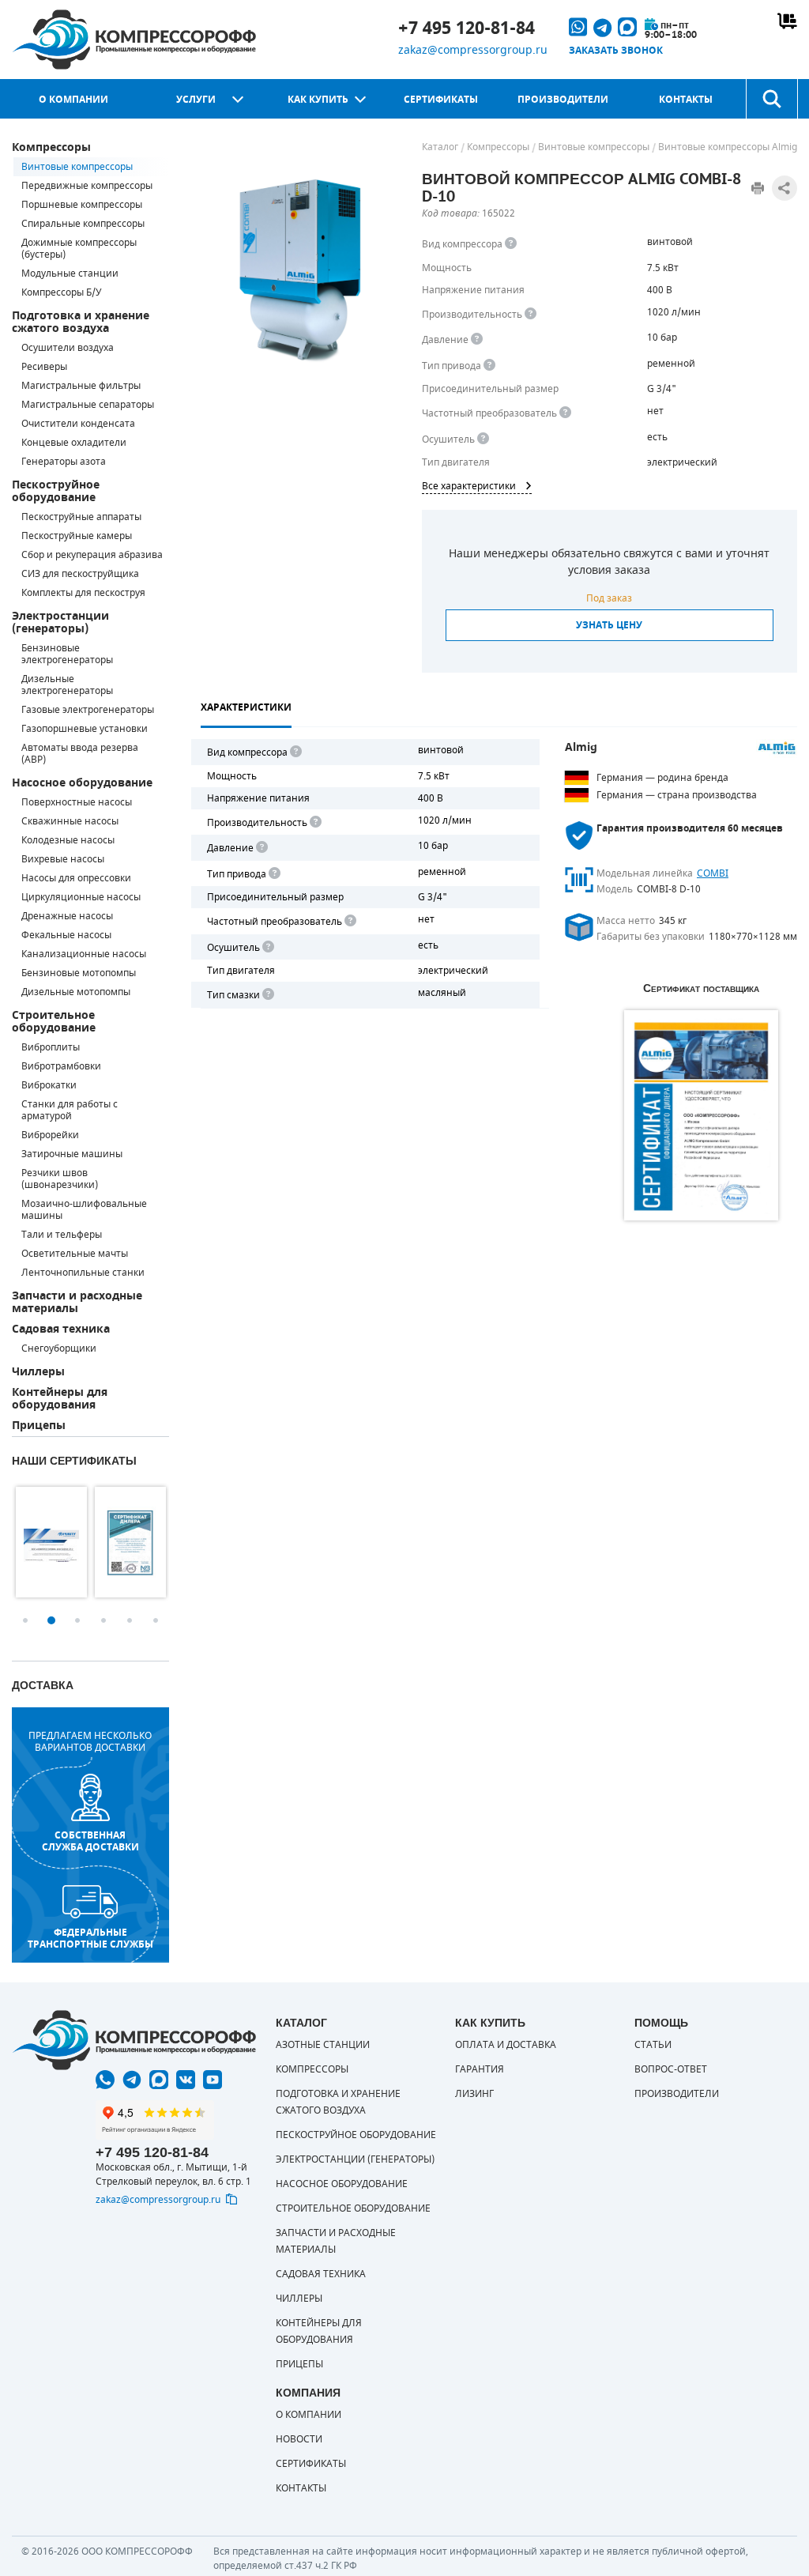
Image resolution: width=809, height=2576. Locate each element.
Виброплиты (51, 1047)
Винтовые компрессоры (77, 167)
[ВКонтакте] (186, 2080)
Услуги (196, 100)
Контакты (686, 100)
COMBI (713, 873)
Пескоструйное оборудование (56, 491)
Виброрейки (50, 1135)
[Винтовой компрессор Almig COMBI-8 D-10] (299, 270)
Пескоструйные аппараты (81, 517)
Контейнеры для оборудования (60, 1399)
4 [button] (103, 1620)
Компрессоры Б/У (61, 292)
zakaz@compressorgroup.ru (473, 50)
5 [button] (130, 1620)
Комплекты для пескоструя (83, 593)
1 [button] (25, 1620)
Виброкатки (49, 1085)
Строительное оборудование (54, 1022)
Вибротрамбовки (61, 1066)
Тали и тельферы (62, 1235)
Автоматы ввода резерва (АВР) (80, 754)
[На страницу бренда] (777, 749)
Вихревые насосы (63, 859)
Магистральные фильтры (81, 386)
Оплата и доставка (506, 2045)
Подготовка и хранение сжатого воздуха (81, 322)
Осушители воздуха (68, 348)
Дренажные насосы (67, 916)
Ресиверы (44, 367)
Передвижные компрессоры (87, 186)
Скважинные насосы (70, 821)
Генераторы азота (64, 462)
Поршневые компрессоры (82, 205)
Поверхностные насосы (77, 802)
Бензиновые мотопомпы (79, 973)
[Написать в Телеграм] (132, 2080)
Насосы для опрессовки (76, 878)
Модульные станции (70, 273)
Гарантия (480, 2069)
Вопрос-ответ (671, 2069)
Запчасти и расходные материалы (77, 1302)
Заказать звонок (616, 51)
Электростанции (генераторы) (60, 622)
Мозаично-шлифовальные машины (84, 1210)
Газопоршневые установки (85, 729)
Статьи (653, 2045)
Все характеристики (469, 486)
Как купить (318, 100)
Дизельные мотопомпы (76, 992)
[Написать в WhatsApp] (105, 2080)
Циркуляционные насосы (81, 897)
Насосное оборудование (82, 783)
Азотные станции (323, 2045)
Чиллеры (38, 1372)
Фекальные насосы (66, 935)
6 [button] (156, 1620)
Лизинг (474, 2094)
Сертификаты (441, 100)
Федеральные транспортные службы (90, 1938)
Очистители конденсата (78, 424)
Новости (299, 2439)
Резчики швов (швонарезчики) (60, 1179)
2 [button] (51, 1620)
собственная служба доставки (90, 1841)
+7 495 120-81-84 (467, 28)
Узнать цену (609, 625)
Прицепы (39, 1426)
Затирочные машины (72, 1154)
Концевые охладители (74, 443)
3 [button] (77, 1620)
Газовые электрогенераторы (88, 710)
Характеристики (246, 707)
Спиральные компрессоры (83, 224)
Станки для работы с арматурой (70, 1110)
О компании (73, 100)
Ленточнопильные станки (83, 1273)
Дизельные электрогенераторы (67, 685)
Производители (563, 100)
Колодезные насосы (68, 840)
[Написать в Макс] (159, 2080)
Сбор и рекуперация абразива (92, 555)
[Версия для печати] (758, 188)
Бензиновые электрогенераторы (67, 654)
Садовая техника (61, 1329)
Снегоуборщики (59, 1348)
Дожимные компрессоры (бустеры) (79, 249)
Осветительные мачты (75, 1254)
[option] (51, 1542)
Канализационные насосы (84, 954)
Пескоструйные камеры (77, 536)
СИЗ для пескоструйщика (80, 574)
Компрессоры (51, 147)
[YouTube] (213, 2080)
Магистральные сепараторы (88, 405)
